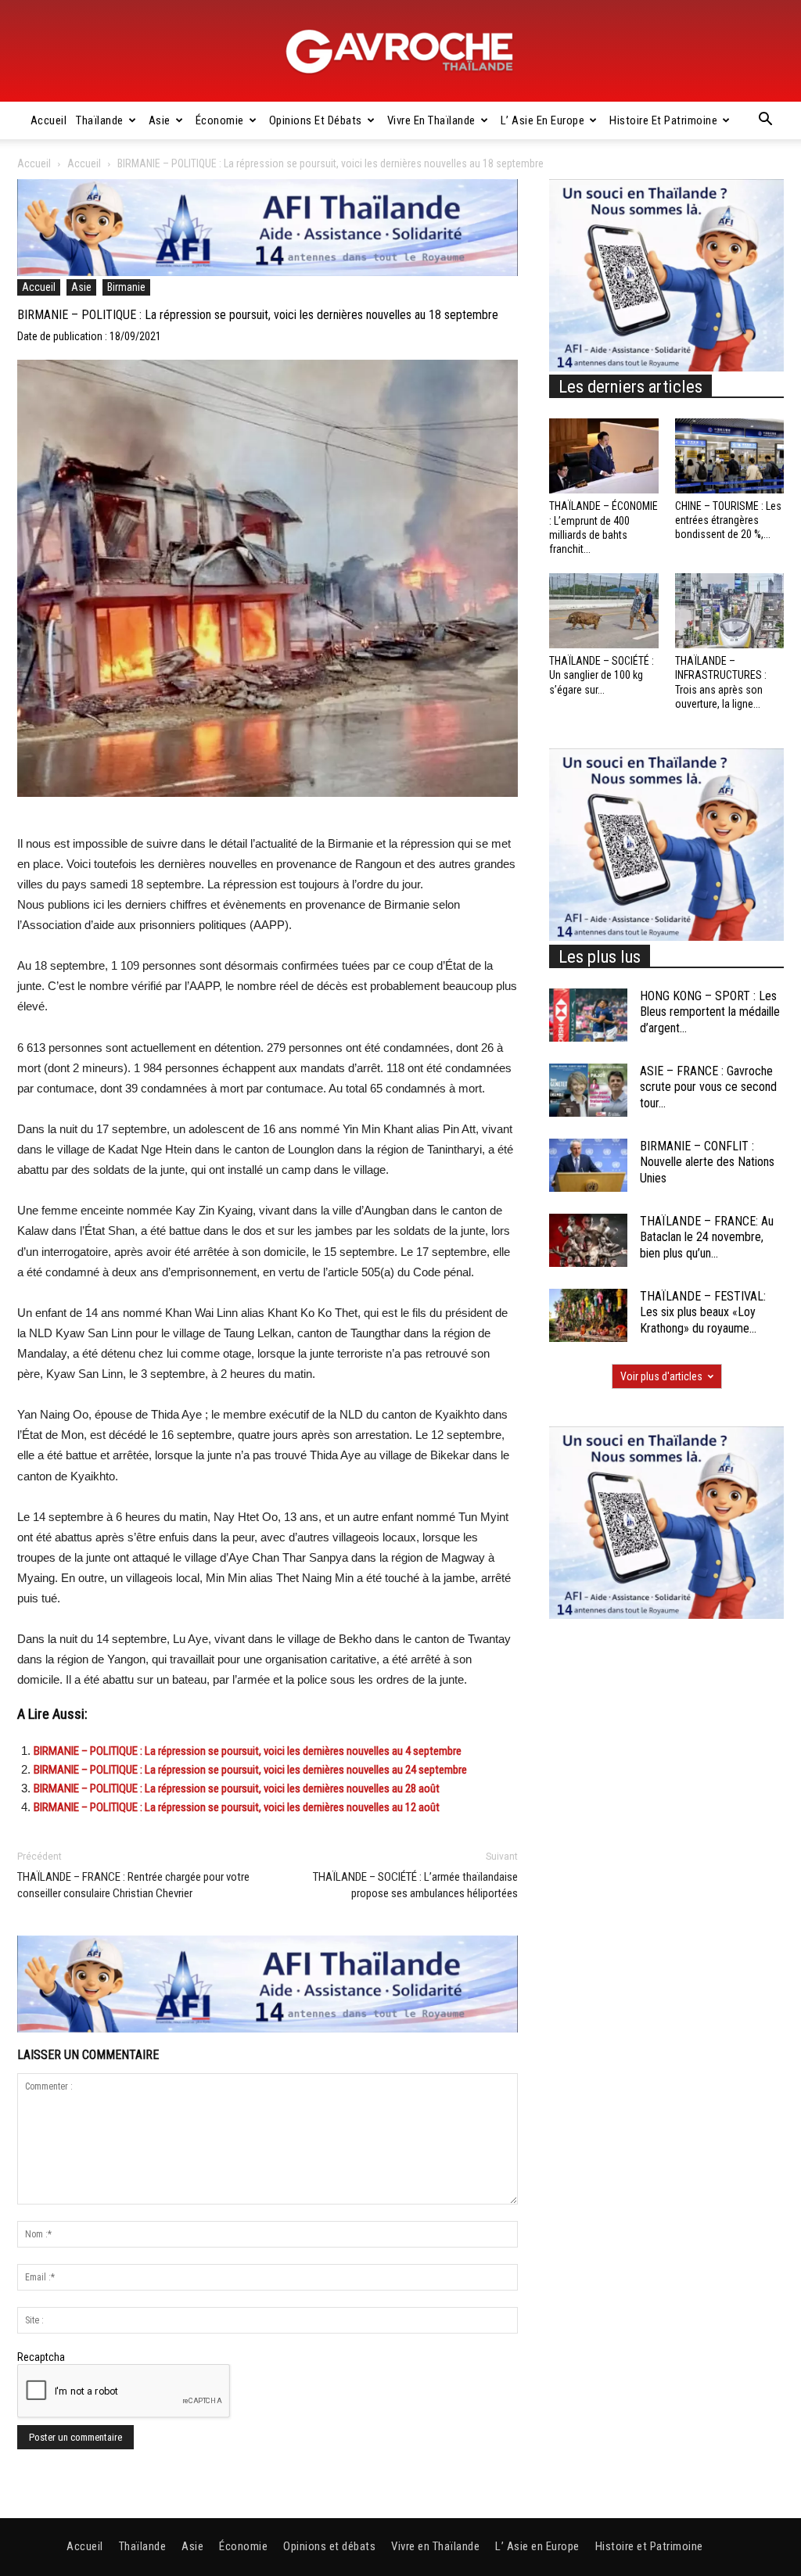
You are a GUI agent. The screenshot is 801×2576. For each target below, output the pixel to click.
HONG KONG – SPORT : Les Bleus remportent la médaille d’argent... (710, 1012)
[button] (765, 121)
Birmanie (126, 287)
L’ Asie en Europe (543, 120)
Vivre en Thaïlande (431, 120)
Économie (220, 120)
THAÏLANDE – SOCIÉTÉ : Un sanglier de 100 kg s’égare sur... (602, 675)
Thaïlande (100, 120)
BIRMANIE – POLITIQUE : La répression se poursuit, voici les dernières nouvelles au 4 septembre (248, 1751)
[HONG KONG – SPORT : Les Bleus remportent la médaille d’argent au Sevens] (588, 1015)
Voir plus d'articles (661, 1376)
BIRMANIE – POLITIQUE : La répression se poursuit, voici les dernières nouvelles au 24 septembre (250, 1770)
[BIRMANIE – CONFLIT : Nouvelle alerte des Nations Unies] (588, 1166)
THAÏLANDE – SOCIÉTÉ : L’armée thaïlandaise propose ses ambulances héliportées (415, 1885)
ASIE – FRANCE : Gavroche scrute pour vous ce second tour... (708, 1087)
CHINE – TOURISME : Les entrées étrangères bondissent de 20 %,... (728, 520)
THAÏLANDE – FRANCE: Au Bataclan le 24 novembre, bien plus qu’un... (707, 1238)
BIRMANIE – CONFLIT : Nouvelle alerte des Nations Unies (707, 1162)
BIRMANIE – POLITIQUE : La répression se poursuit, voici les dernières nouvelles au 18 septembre (258, 315)
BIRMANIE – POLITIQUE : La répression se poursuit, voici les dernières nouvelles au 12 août (237, 1807)
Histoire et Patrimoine (663, 120)
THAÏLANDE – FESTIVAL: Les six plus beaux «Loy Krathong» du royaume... (703, 1313)
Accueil (49, 120)
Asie (160, 120)
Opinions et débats (316, 120)
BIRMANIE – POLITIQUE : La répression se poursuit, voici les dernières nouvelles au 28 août (237, 1788)
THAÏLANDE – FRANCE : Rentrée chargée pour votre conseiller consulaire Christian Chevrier (133, 1885)
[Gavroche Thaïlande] (400, 52)
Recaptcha (41, 2357)
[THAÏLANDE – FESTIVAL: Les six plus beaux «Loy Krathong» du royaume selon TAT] (588, 1316)
